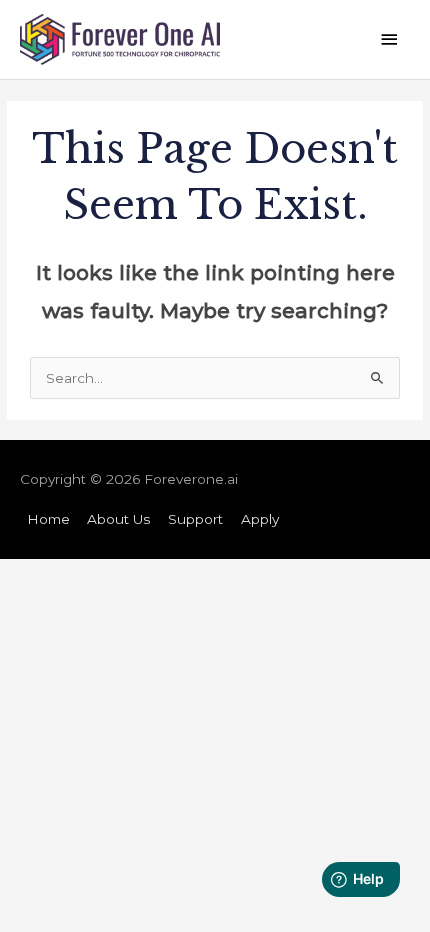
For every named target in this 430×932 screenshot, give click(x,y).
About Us (118, 519)
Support (195, 519)
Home (48, 519)
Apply (260, 519)
